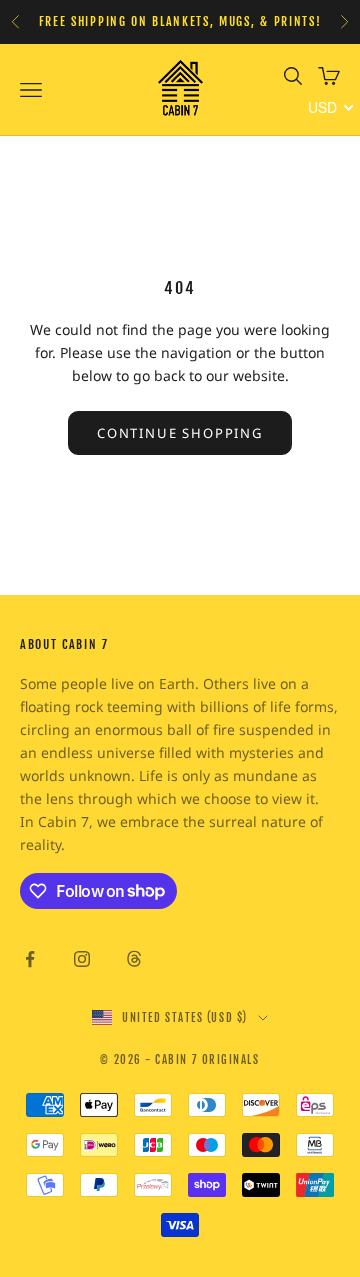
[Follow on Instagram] (82, 959)
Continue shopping (180, 433)
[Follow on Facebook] (30, 959)
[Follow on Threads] (134, 959)
